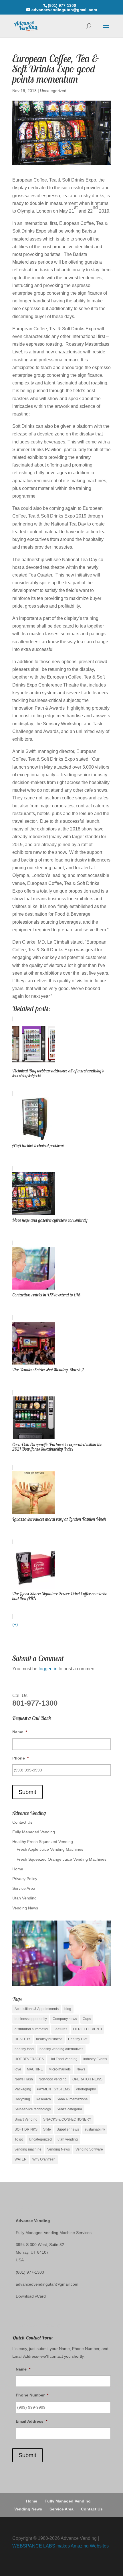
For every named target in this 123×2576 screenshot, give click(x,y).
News (81, 2069)
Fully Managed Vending (34, 1832)
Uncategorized (53, 91)
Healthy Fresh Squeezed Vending (43, 1842)
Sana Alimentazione (72, 2099)
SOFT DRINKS (26, 2129)
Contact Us (22, 1822)
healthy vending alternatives (61, 2049)
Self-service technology (33, 2109)
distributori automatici (31, 2029)
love (18, 2069)
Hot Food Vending (64, 2059)
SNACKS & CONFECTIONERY (67, 2119)
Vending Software (89, 2149)
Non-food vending (53, 2079)
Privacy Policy (25, 1879)
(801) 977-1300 (30, 2272)
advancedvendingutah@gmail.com (47, 2284)
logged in (48, 1669)
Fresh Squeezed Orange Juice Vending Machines (61, 1859)
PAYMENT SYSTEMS (53, 2089)
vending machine (28, 2149)
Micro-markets (60, 2069)
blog (68, 2009)
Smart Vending (26, 2119)
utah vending (68, 2139)
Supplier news (68, 2129)
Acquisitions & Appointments (37, 2009)
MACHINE (35, 2069)
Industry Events (95, 2059)
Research (43, 2099)
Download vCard (31, 2296)
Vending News (25, 1908)
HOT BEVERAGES (29, 2059)
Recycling (22, 2099)
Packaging (23, 2089)
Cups (87, 2019)
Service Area (24, 1888)
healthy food (24, 2049)
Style (47, 2129)
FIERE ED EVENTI (87, 2029)
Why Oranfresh (44, 2159)
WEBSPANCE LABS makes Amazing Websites (60, 2546)
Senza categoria (69, 2109)
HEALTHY (22, 2039)
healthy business (49, 2039)
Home (18, 1869)
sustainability (95, 2129)
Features (60, 2029)
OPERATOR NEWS (87, 2079)
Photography (86, 2089)
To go (19, 2139)
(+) (15, 1625)
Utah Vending (24, 1898)
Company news (65, 2019)
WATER (21, 2159)
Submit (27, 1792)
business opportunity (31, 2019)
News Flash (24, 2079)
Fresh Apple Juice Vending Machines (50, 1849)
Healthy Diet (78, 2039)
